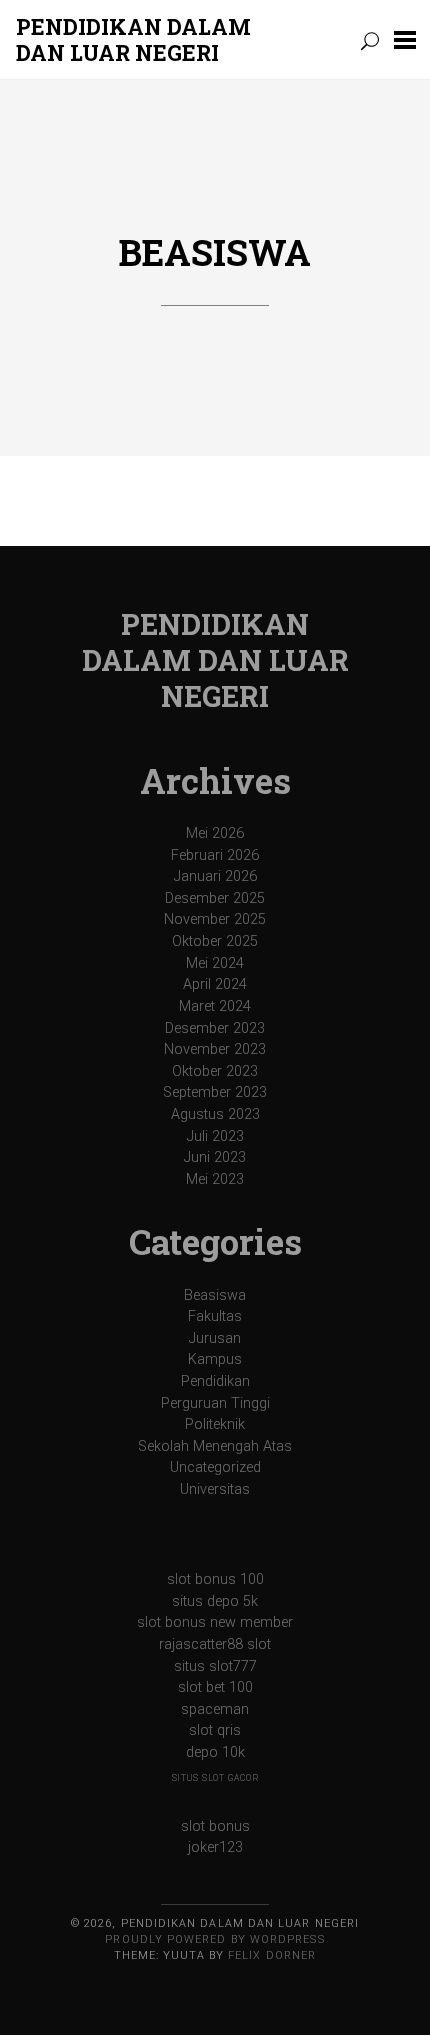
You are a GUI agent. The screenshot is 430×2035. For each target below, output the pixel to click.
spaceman (215, 1709)
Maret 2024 (215, 1006)
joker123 (215, 1847)
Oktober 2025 (215, 941)
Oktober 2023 (215, 1071)
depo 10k (215, 1752)
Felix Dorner (272, 1955)
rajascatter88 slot (215, 1644)
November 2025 (215, 919)
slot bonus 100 (215, 1579)
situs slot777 (215, 1666)
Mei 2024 (215, 963)
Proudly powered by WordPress (214, 1939)
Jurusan (215, 1338)
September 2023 (215, 1092)
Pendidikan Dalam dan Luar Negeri (133, 40)
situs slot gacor (215, 1778)
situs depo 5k (215, 1601)
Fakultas (215, 1316)
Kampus (215, 1359)
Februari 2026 (215, 855)
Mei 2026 (215, 833)
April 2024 (215, 984)
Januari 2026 (215, 876)
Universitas (215, 1489)
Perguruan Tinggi (215, 1403)
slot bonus (215, 1826)
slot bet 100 (215, 1687)
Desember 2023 (215, 1028)
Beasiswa (215, 252)
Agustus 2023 (215, 1114)
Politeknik (215, 1424)
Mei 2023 (215, 1179)
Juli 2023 (215, 1136)
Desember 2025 (215, 898)
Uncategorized (215, 1467)
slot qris (215, 1730)
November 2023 (215, 1049)
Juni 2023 (215, 1157)
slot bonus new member (215, 1622)
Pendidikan (215, 1381)
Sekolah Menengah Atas (215, 1446)
